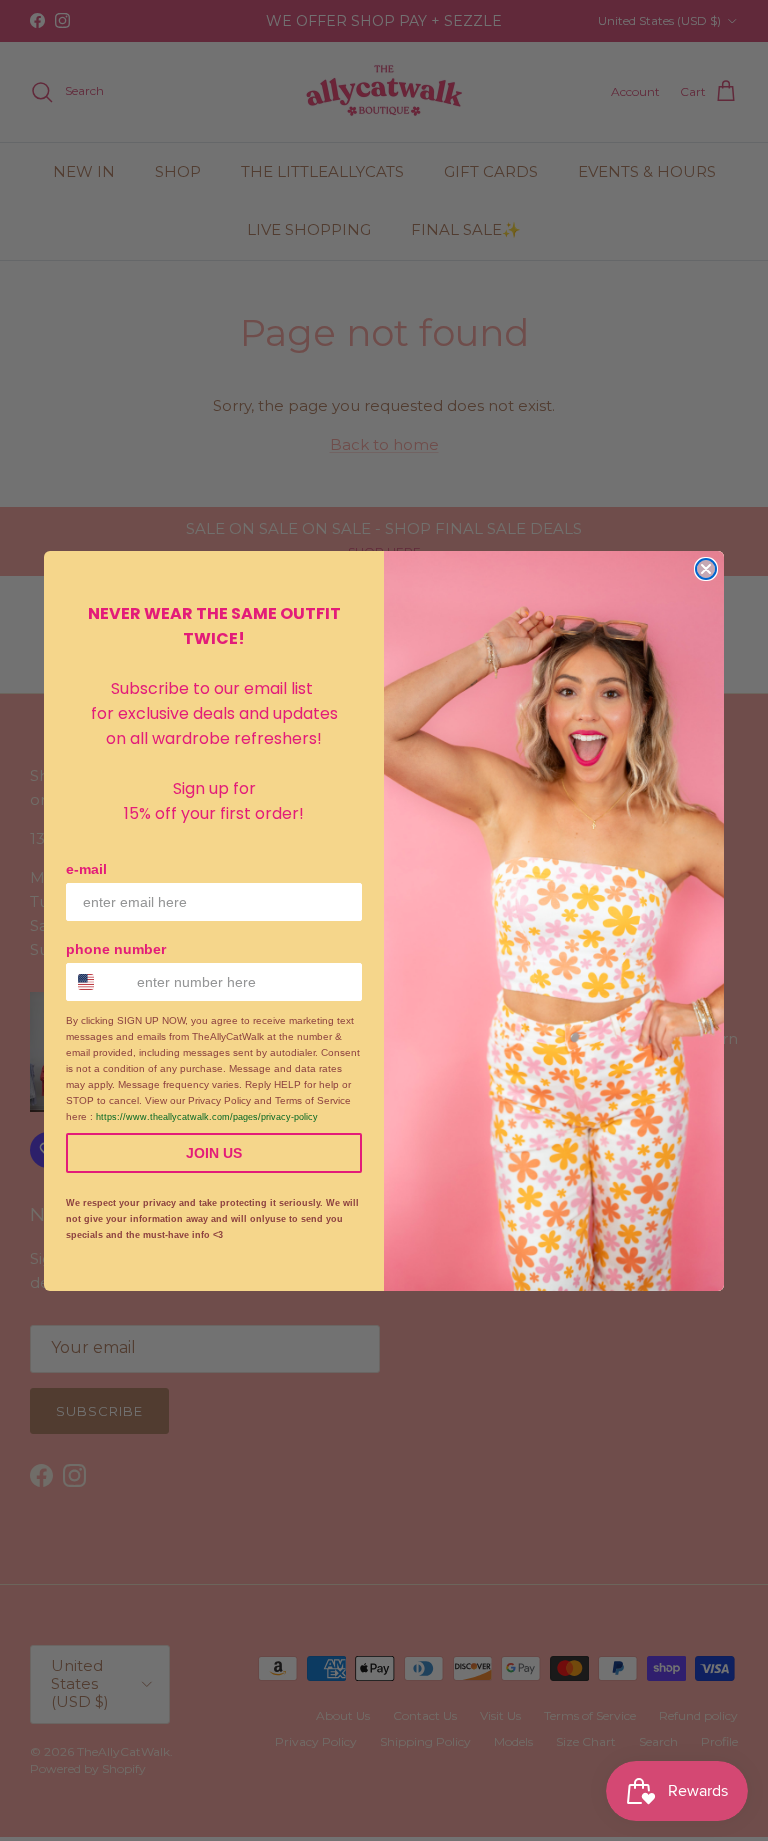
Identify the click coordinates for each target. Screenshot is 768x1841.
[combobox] (97, 982)
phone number (116, 949)
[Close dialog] (706, 569)
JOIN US (214, 1153)
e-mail (86, 869)
